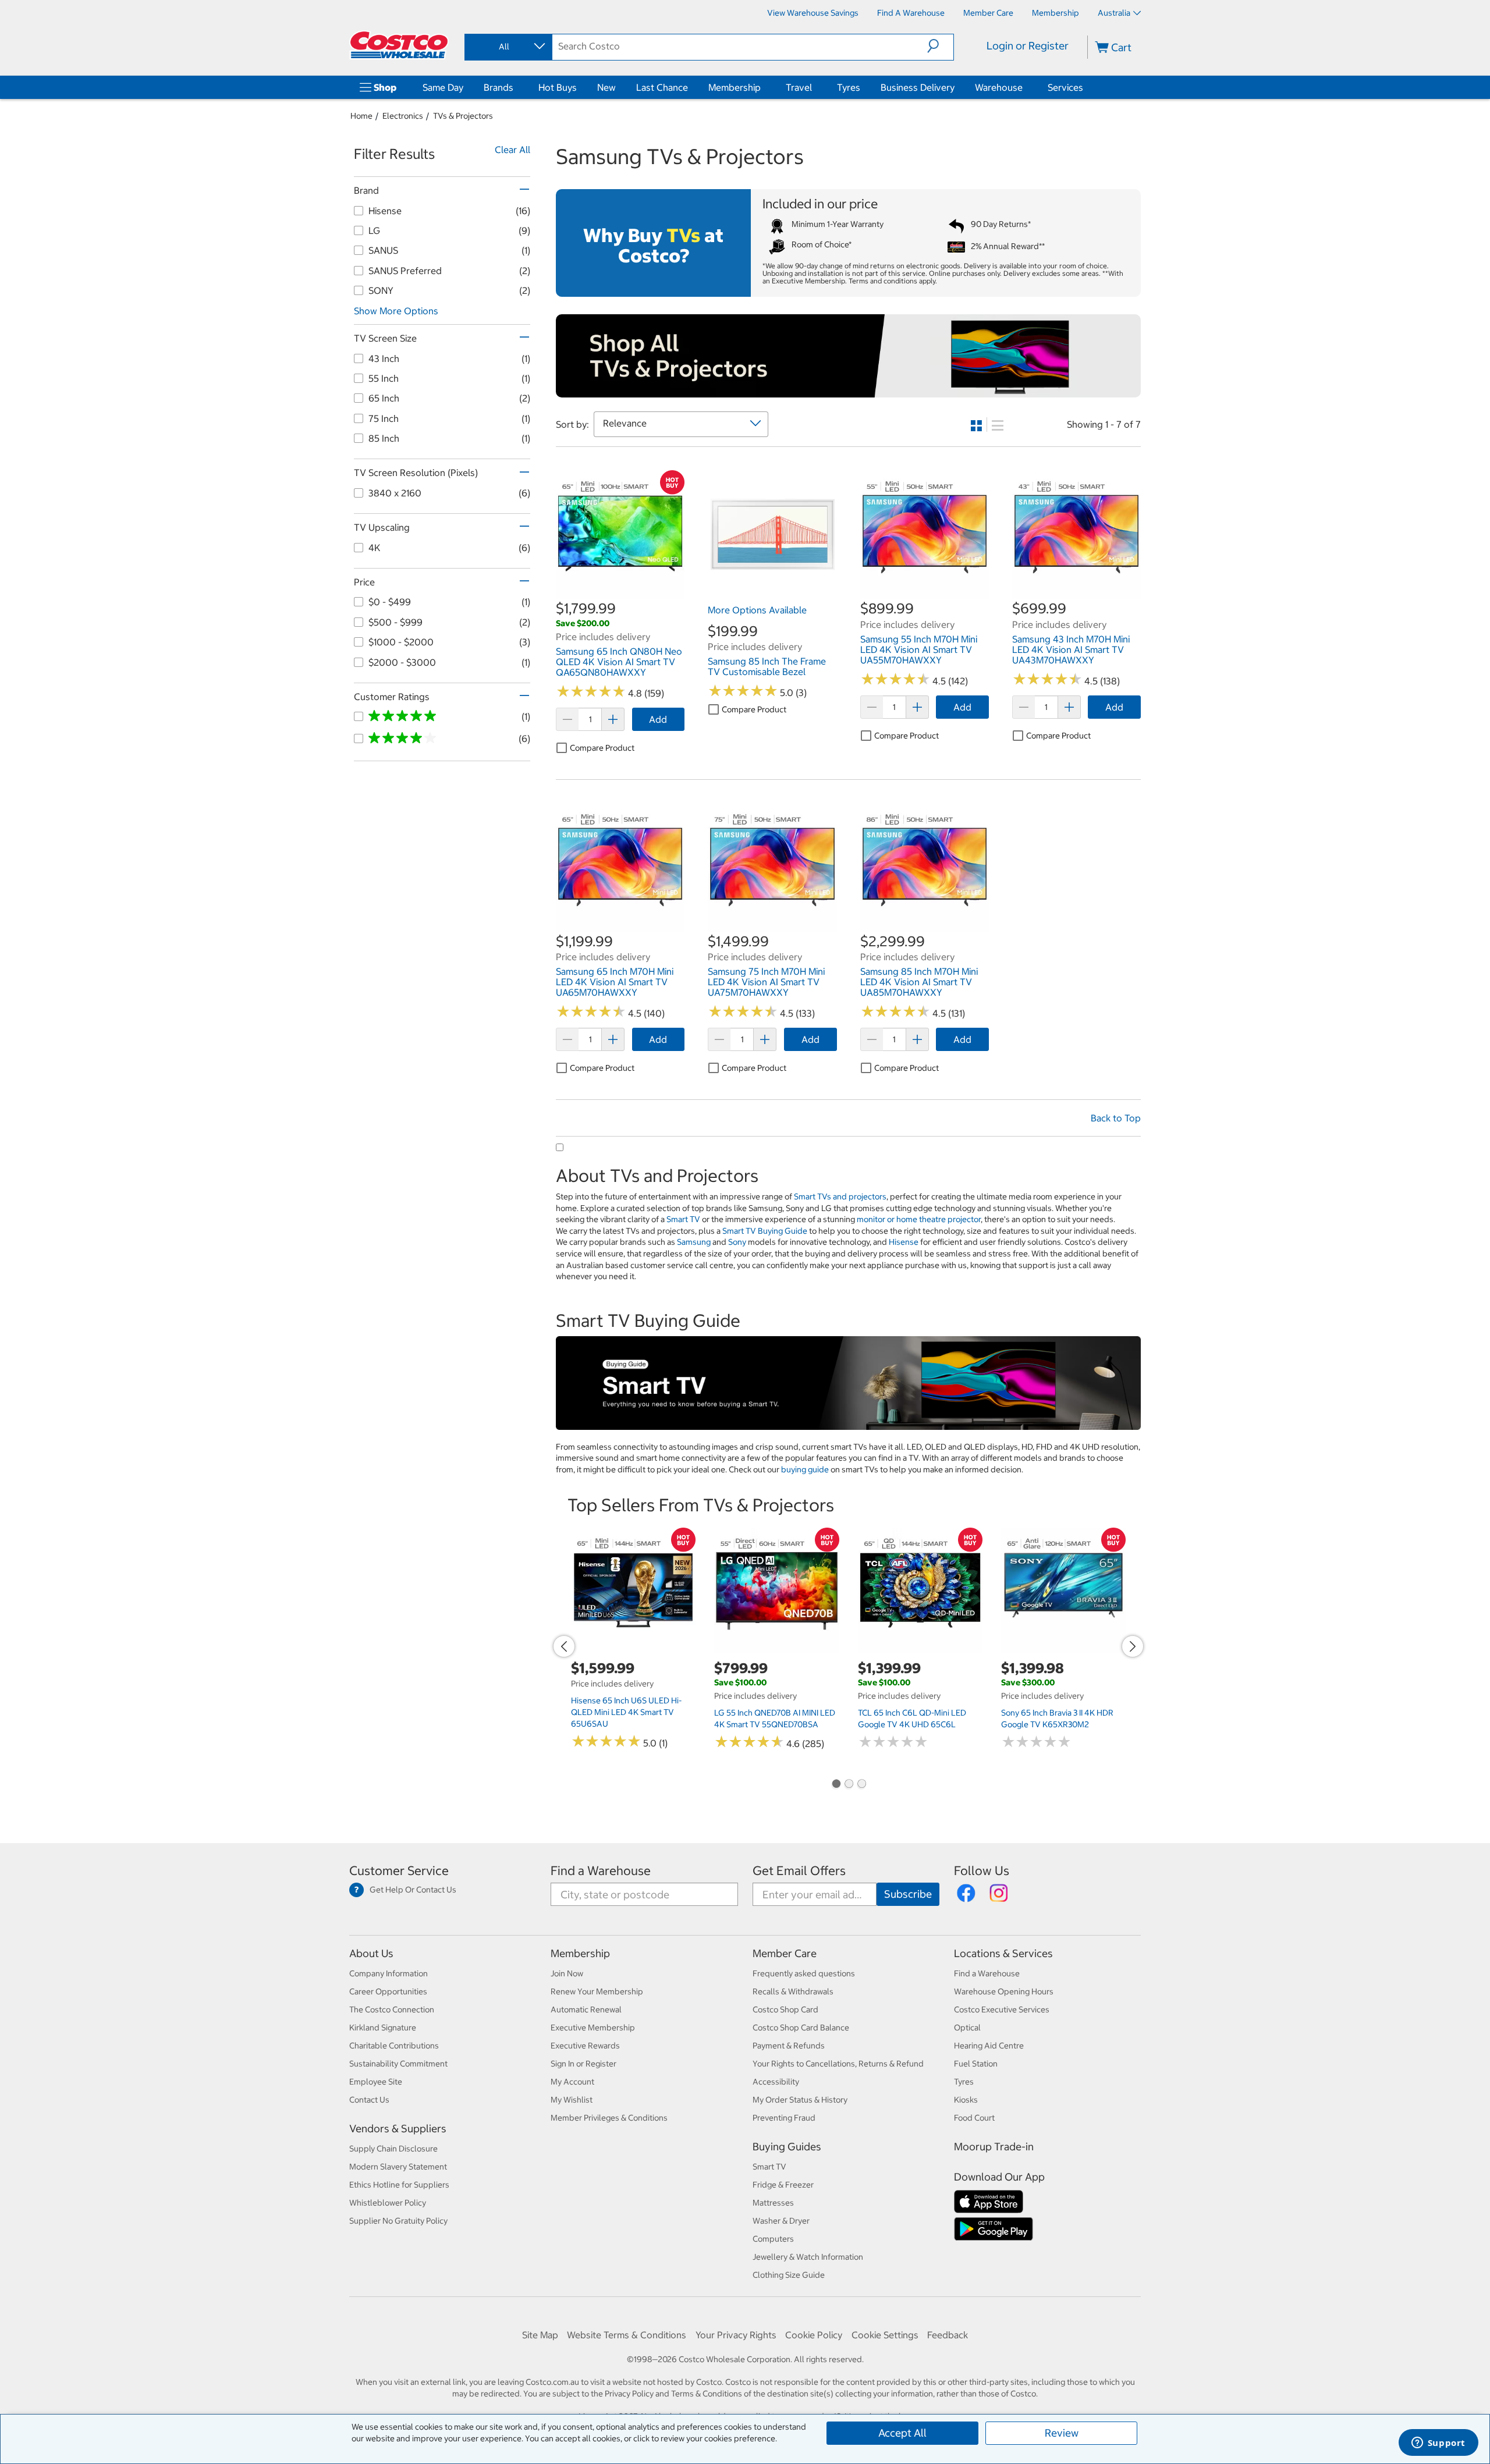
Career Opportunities (388, 1991)
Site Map (540, 2335)
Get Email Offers (799, 1871)
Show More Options (396, 311)
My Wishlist (572, 2100)
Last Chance (662, 87)
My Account (572, 2082)
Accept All (902, 2433)
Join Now (567, 1973)
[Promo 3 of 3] (861, 1785)
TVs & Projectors (463, 116)
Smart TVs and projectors (840, 1197)
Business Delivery (918, 87)
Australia (1114, 13)
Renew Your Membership (597, 1991)
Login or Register (1028, 46)
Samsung (694, 1242)
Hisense (904, 1242)
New (606, 87)
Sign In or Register (583, 2064)
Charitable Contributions (394, 2046)
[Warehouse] (1025, 87)
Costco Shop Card (785, 2009)
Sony (737, 1242)
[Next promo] (1133, 1646)
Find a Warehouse (601, 1871)
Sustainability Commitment (398, 2064)
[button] (940, 46)
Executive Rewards (585, 2046)
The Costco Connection (392, 2009)
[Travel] (814, 87)
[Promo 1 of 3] (836, 1785)
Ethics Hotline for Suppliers (399, 2185)
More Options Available (757, 610)
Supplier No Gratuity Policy (398, 2221)
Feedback (948, 2335)
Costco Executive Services (1002, 2009)
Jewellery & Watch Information (808, 2257)
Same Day (443, 87)
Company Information (389, 1973)
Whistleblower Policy (388, 2203)
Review (1062, 2433)
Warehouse (999, 87)
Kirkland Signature (383, 2028)
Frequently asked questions (804, 1973)
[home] (400, 45)
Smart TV (683, 1219)
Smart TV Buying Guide (765, 1231)
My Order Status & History (800, 2100)
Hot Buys (558, 87)
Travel (799, 87)
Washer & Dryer (781, 2221)
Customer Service (399, 1871)
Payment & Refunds (789, 2046)
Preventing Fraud (784, 2118)
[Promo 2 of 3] (849, 1785)
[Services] (1085, 87)
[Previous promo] (564, 1646)
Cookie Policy (814, 2335)
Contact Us (369, 2100)
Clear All (512, 150)
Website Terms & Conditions (627, 2335)
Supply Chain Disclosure (393, 2149)
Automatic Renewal (586, 2009)
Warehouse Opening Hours (1004, 1991)
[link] (620, 593)
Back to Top (1116, 1118)
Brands (499, 87)
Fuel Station (976, 2064)
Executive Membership (593, 2028)
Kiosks (966, 2100)
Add (658, 719)
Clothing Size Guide (789, 2275)
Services (1065, 87)
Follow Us (982, 1871)
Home (361, 116)
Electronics (403, 116)
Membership (735, 87)
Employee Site (376, 2082)
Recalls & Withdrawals (793, 1991)
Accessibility (776, 2082)
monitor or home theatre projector (919, 1219)
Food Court (974, 2118)
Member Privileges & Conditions (609, 2118)
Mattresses (773, 2203)
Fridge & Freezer (783, 2185)
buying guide (805, 1469)
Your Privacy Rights (736, 2335)
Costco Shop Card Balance (801, 2028)
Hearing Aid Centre (989, 2046)
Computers (773, 2239)
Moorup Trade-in (994, 2147)
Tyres (849, 87)
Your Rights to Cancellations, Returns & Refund (838, 2064)
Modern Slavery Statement (398, 2167)
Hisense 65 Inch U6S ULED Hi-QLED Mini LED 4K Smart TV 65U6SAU (626, 1712)
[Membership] (763, 87)
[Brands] (516, 87)
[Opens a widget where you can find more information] (1438, 2444)
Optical (967, 2028)
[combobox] (508, 47)
